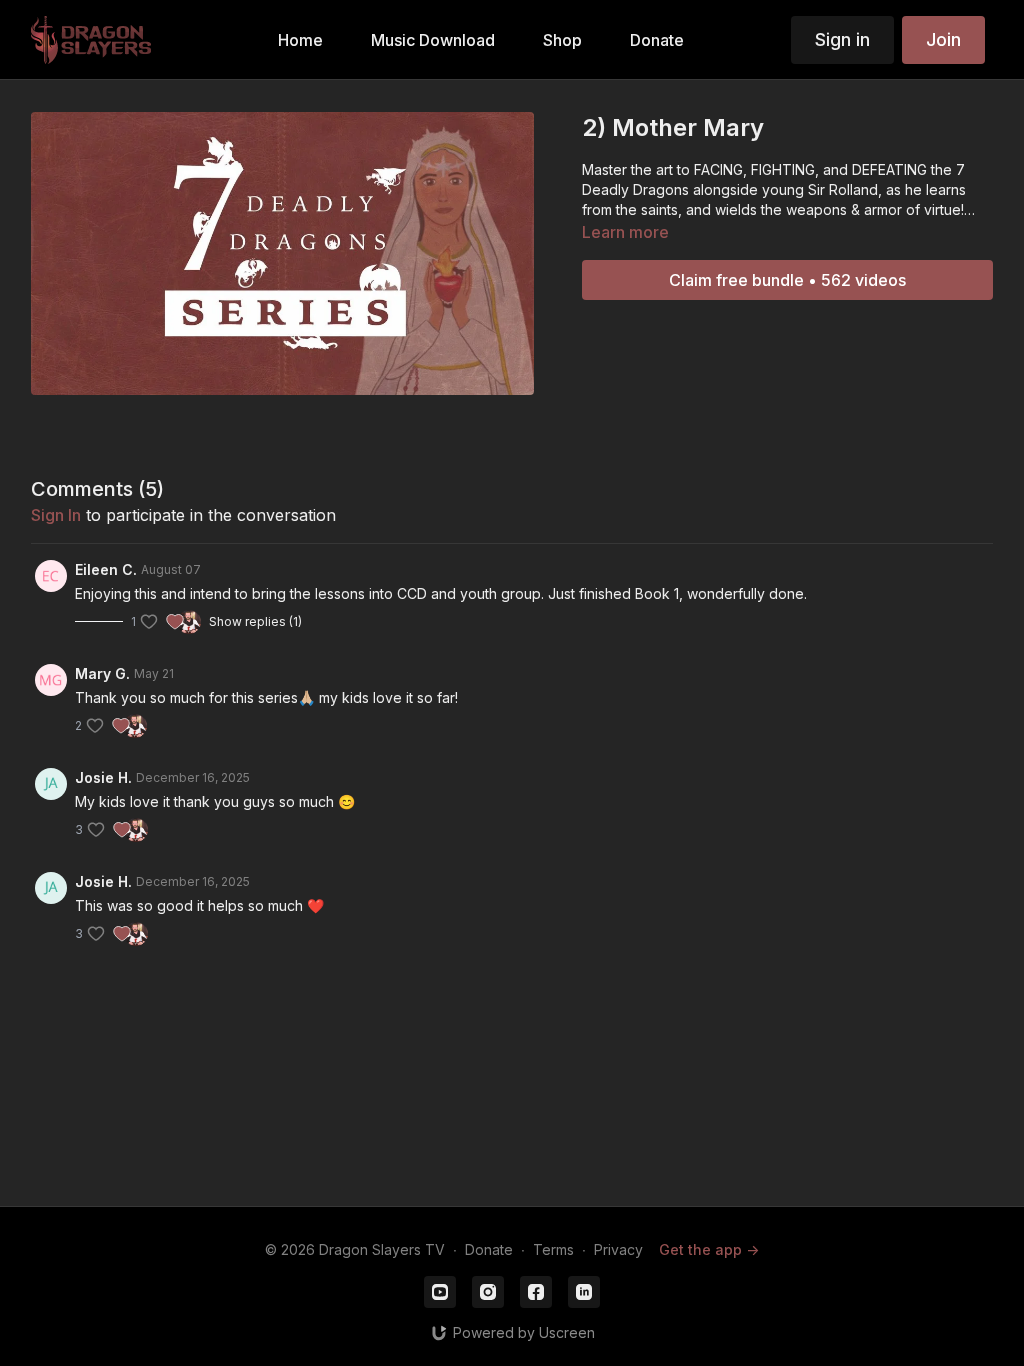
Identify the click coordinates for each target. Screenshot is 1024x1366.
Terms (553, 1249)
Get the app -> (709, 1249)
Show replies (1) (255, 621)
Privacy (618, 1249)
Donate (489, 1249)
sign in (56, 515)
